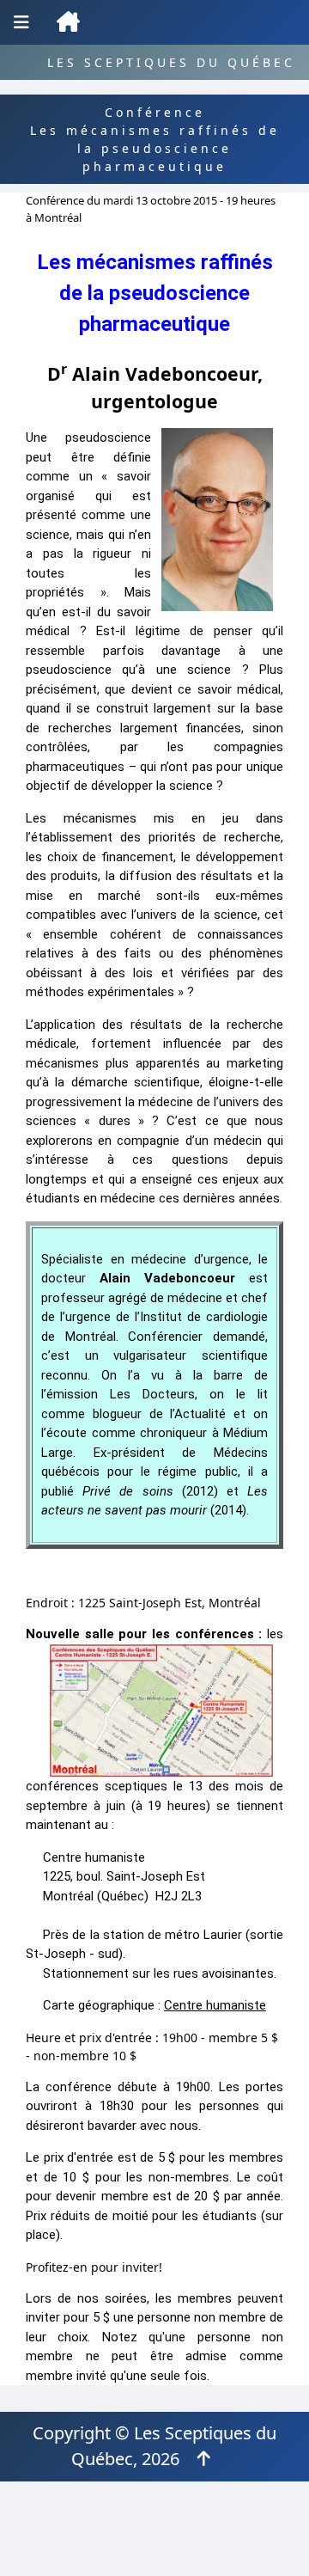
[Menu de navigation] (21, 22)
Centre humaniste (215, 2005)
